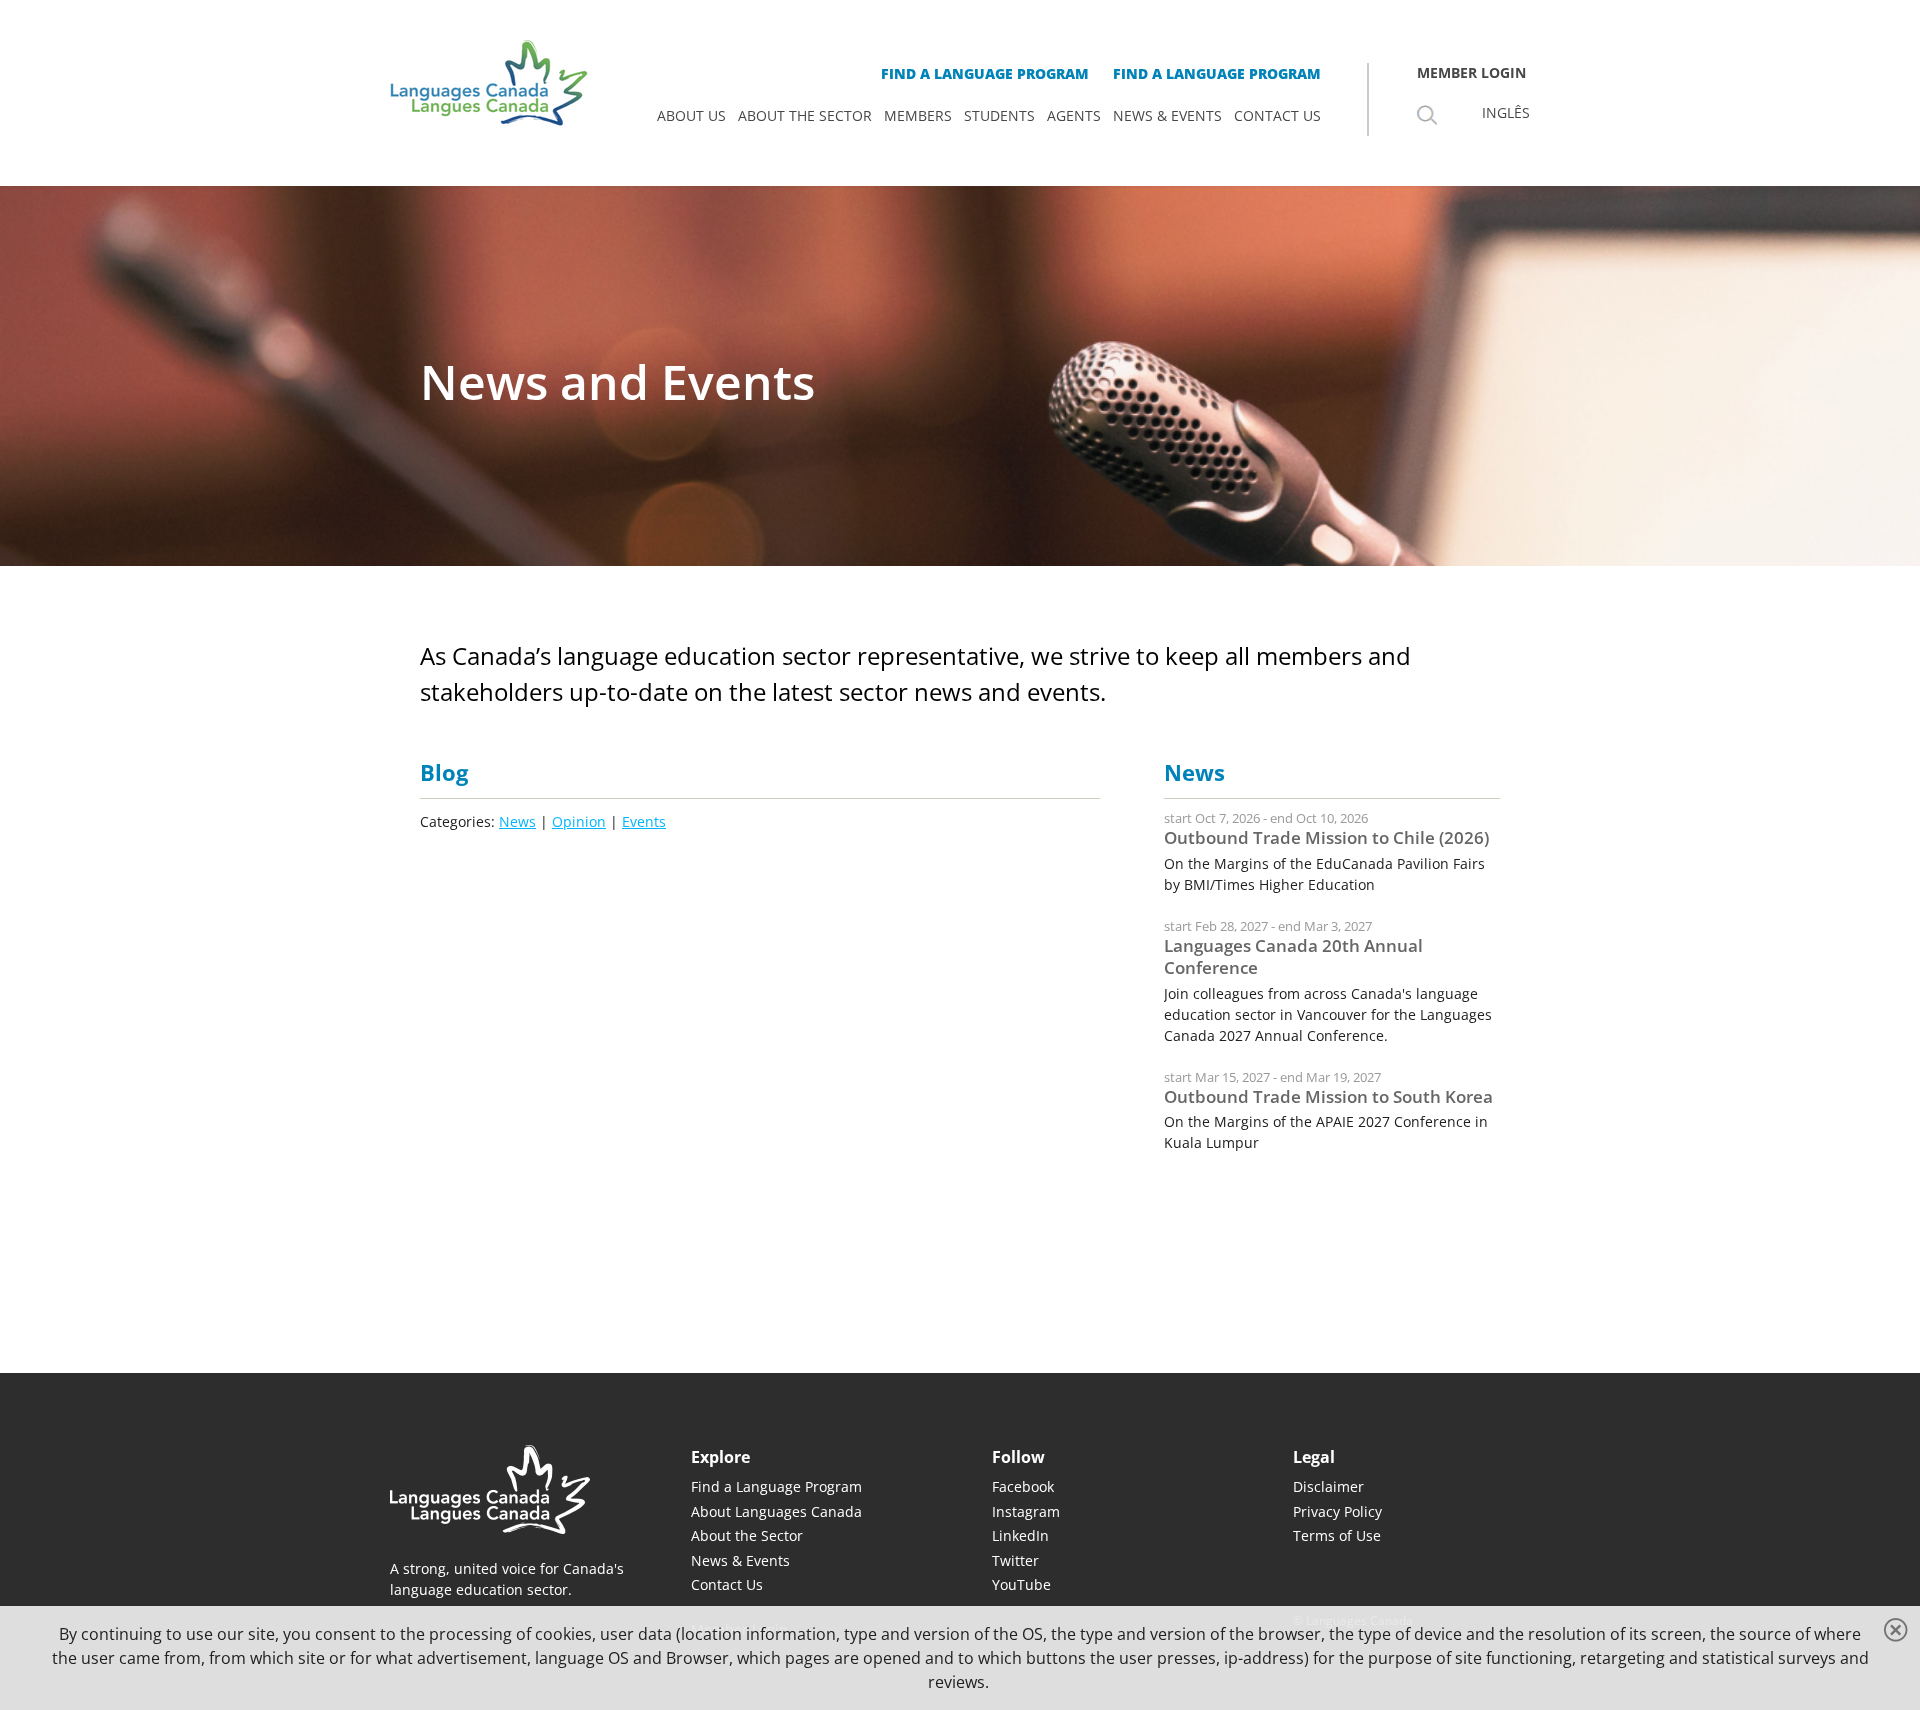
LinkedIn (1020, 1535)
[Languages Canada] (508, 1489)
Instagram (1026, 1511)
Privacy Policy (1337, 1511)
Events (644, 821)
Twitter (1015, 1560)
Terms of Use (1337, 1535)
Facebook (1023, 1486)
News (517, 821)
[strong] (691, 116)
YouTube (1021, 1584)
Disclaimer (1328, 1486)
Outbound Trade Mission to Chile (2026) (1326, 837)
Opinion (579, 821)
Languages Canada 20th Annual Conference (1293, 956)
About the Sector (747, 1535)
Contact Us (727, 1584)
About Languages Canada (776, 1511)
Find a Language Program (776, 1486)
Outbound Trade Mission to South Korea (1328, 1096)
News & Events (740, 1560)
